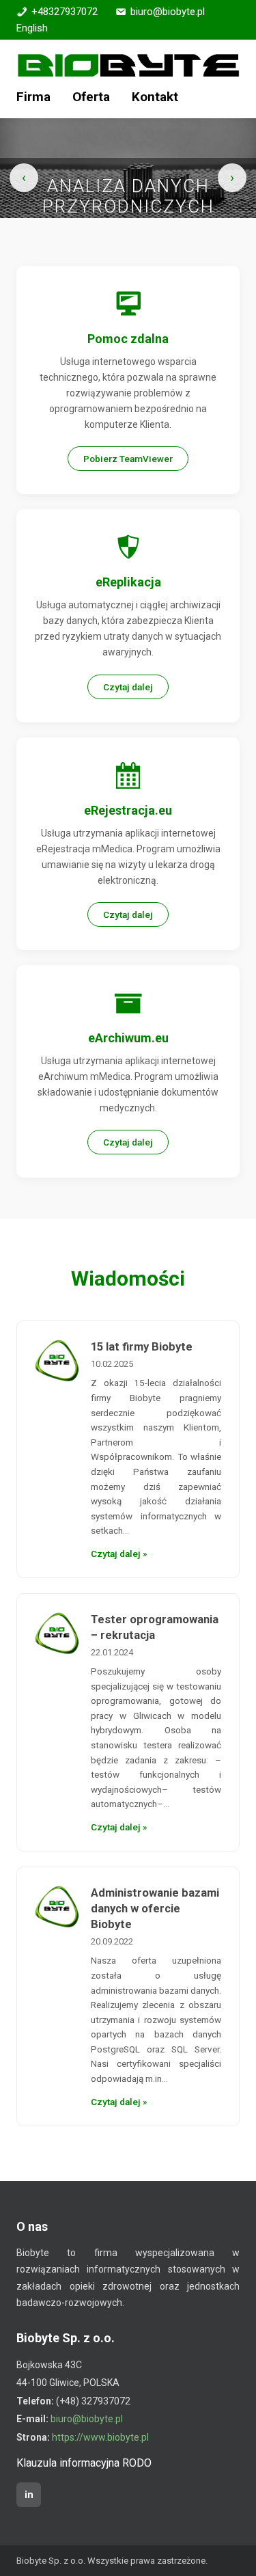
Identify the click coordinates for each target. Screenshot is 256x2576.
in (29, 2495)
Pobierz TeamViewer (128, 459)
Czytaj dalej (128, 687)
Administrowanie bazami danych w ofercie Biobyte (155, 1909)
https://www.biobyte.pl (100, 2437)
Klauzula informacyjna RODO (84, 2463)
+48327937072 (65, 12)
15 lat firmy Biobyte (142, 1347)
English (32, 28)
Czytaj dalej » (119, 1554)
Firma (33, 97)
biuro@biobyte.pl (168, 12)
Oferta (91, 97)
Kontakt (155, 97)
